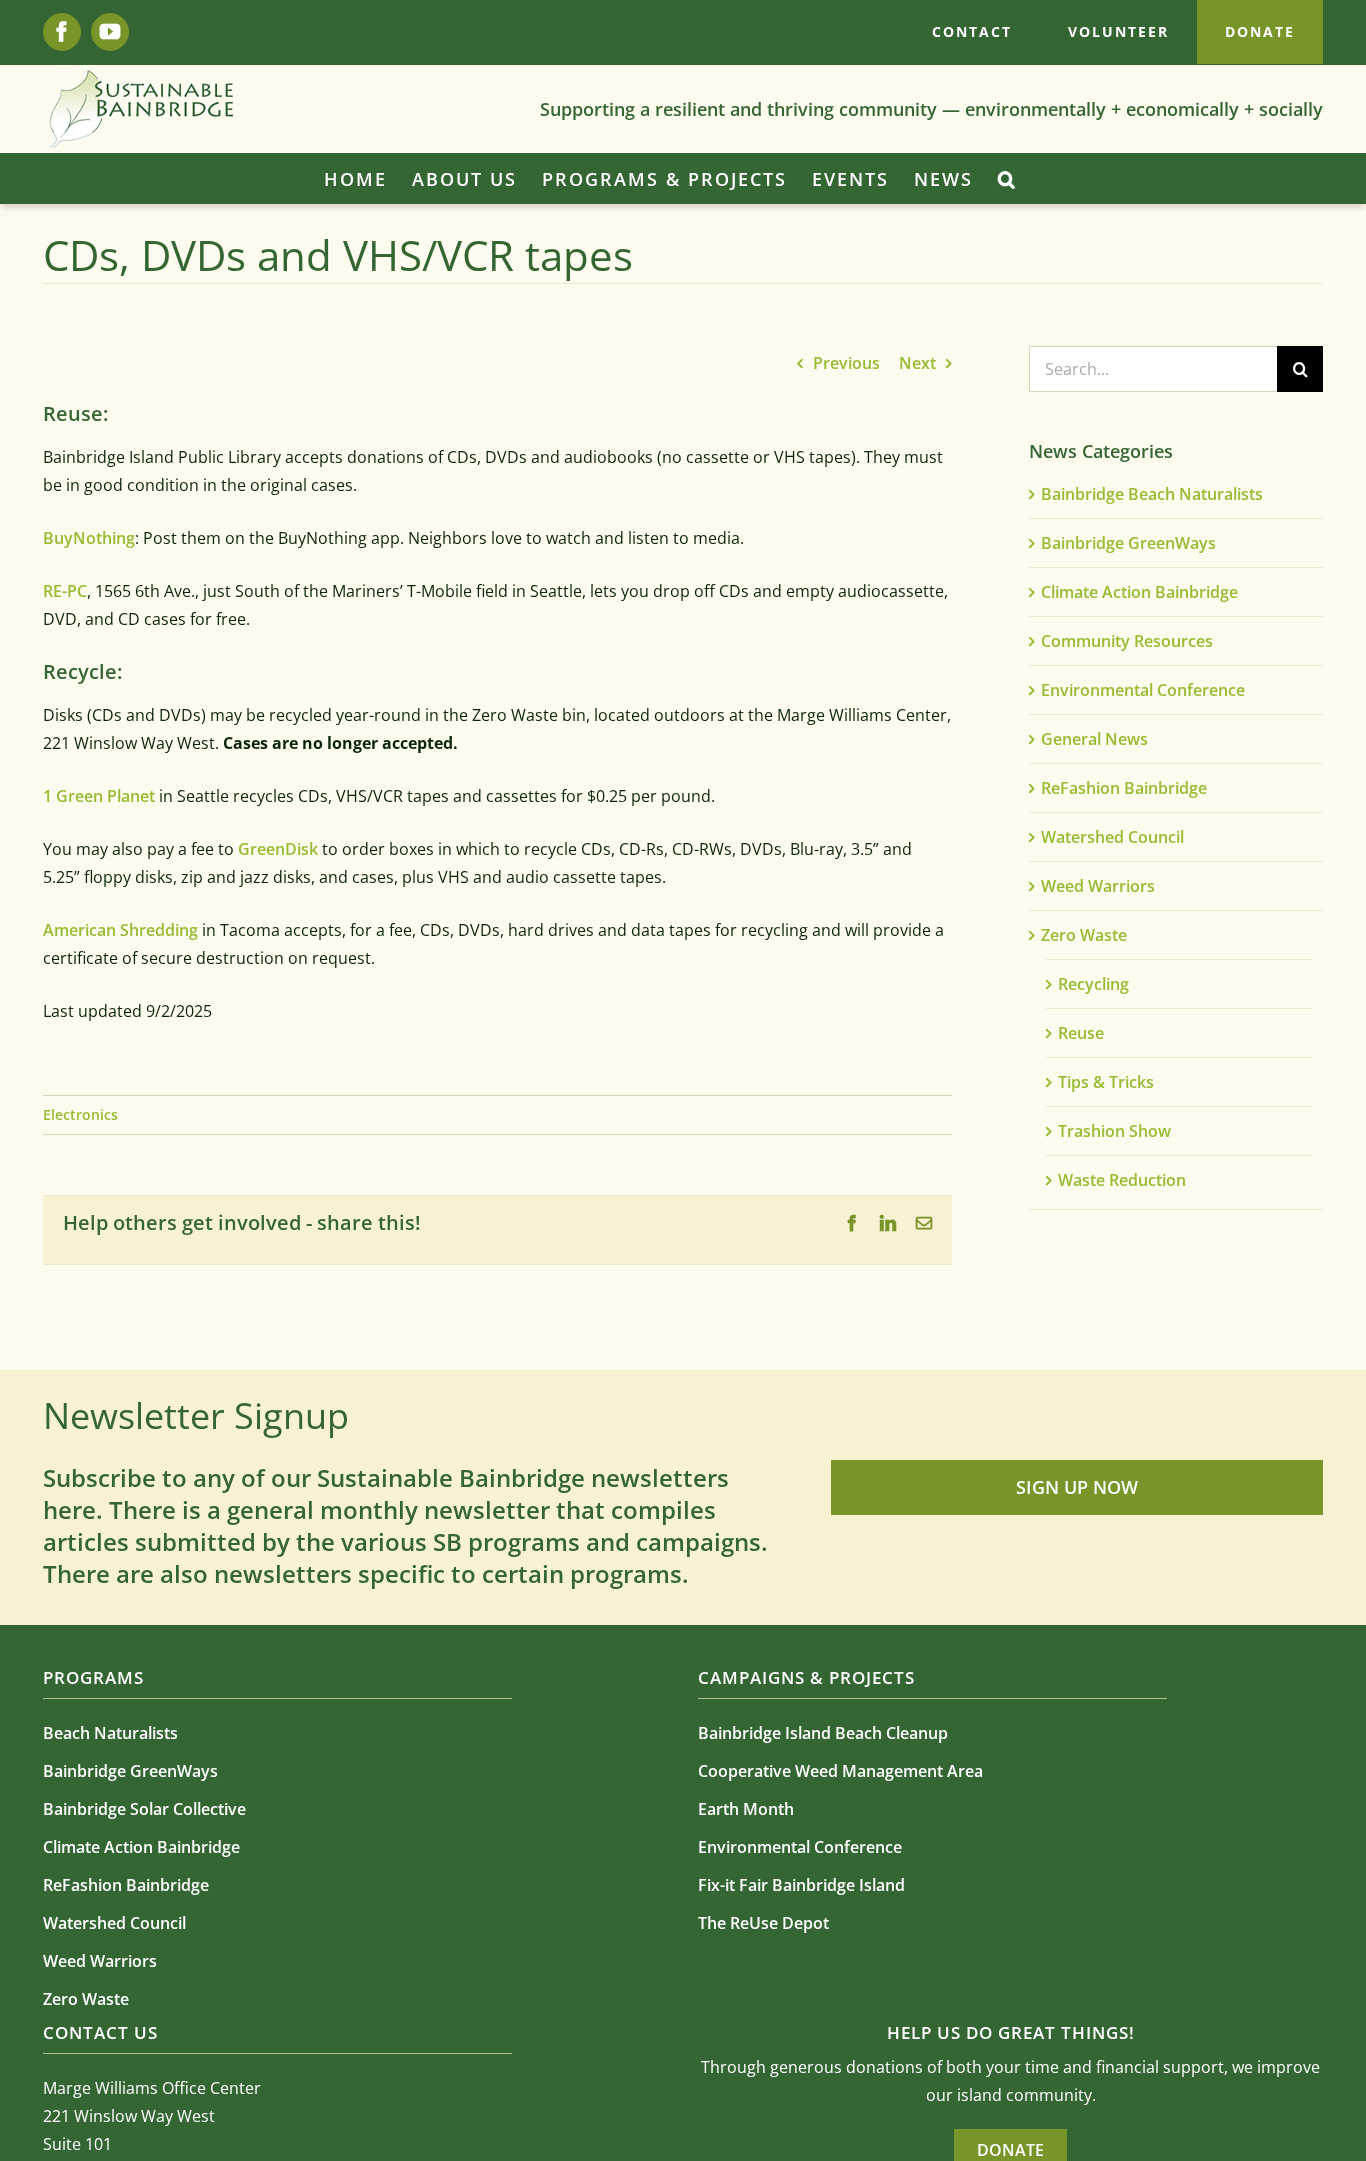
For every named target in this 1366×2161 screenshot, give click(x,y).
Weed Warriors (1098, 886)
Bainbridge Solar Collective (144, 1809)
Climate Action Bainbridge (1139, 592)
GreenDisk (278, 849)
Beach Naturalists (110, 1733)
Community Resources (1127, 641)
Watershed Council (1112, 837)
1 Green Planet (99, 796)
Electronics (80, 1114)
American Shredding (120, 930)
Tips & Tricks (1106, 1082)
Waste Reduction (1122, 1180)
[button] (1007, 179)
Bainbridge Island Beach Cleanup (823, 1733)
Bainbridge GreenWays (1128, 543)
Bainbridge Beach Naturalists (1152, 494)
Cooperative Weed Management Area (840, 1771)
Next (917, 363)
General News (1094, 739)
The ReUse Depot (763, 1923)
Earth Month (746, 1809)
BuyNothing (89, 538)
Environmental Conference (1143, 690)
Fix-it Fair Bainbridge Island (801, 1885)
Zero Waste (1084, 935)
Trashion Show (1114, 1131)
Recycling (1093, 984)
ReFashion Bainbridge (1124, 788)
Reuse (1081, 1033)
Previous (846, 363)
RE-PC (65, 591)
